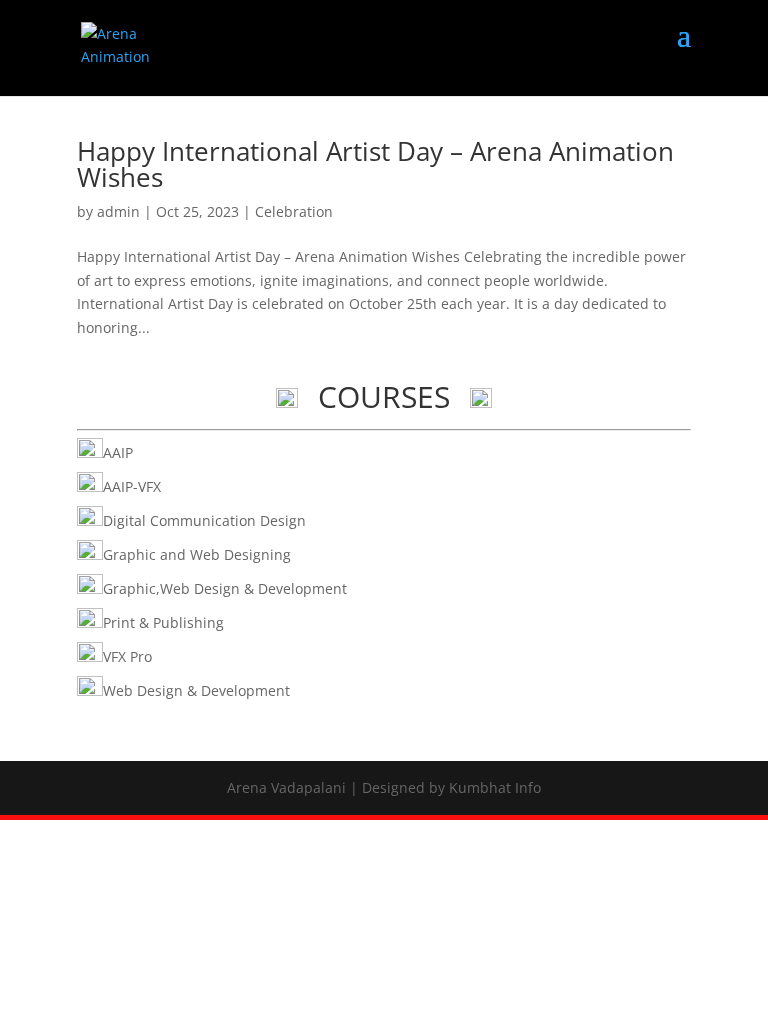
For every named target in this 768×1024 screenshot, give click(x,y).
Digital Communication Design (204, 520)
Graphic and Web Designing (197, 554)
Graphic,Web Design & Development (225, 588)
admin (118, 211)
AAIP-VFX (132, 486)
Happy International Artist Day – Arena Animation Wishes (375, 164)
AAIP (118, 452)
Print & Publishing (163, 622)
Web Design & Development (196, 690)
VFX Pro (127, 656)
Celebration (294, 211)
